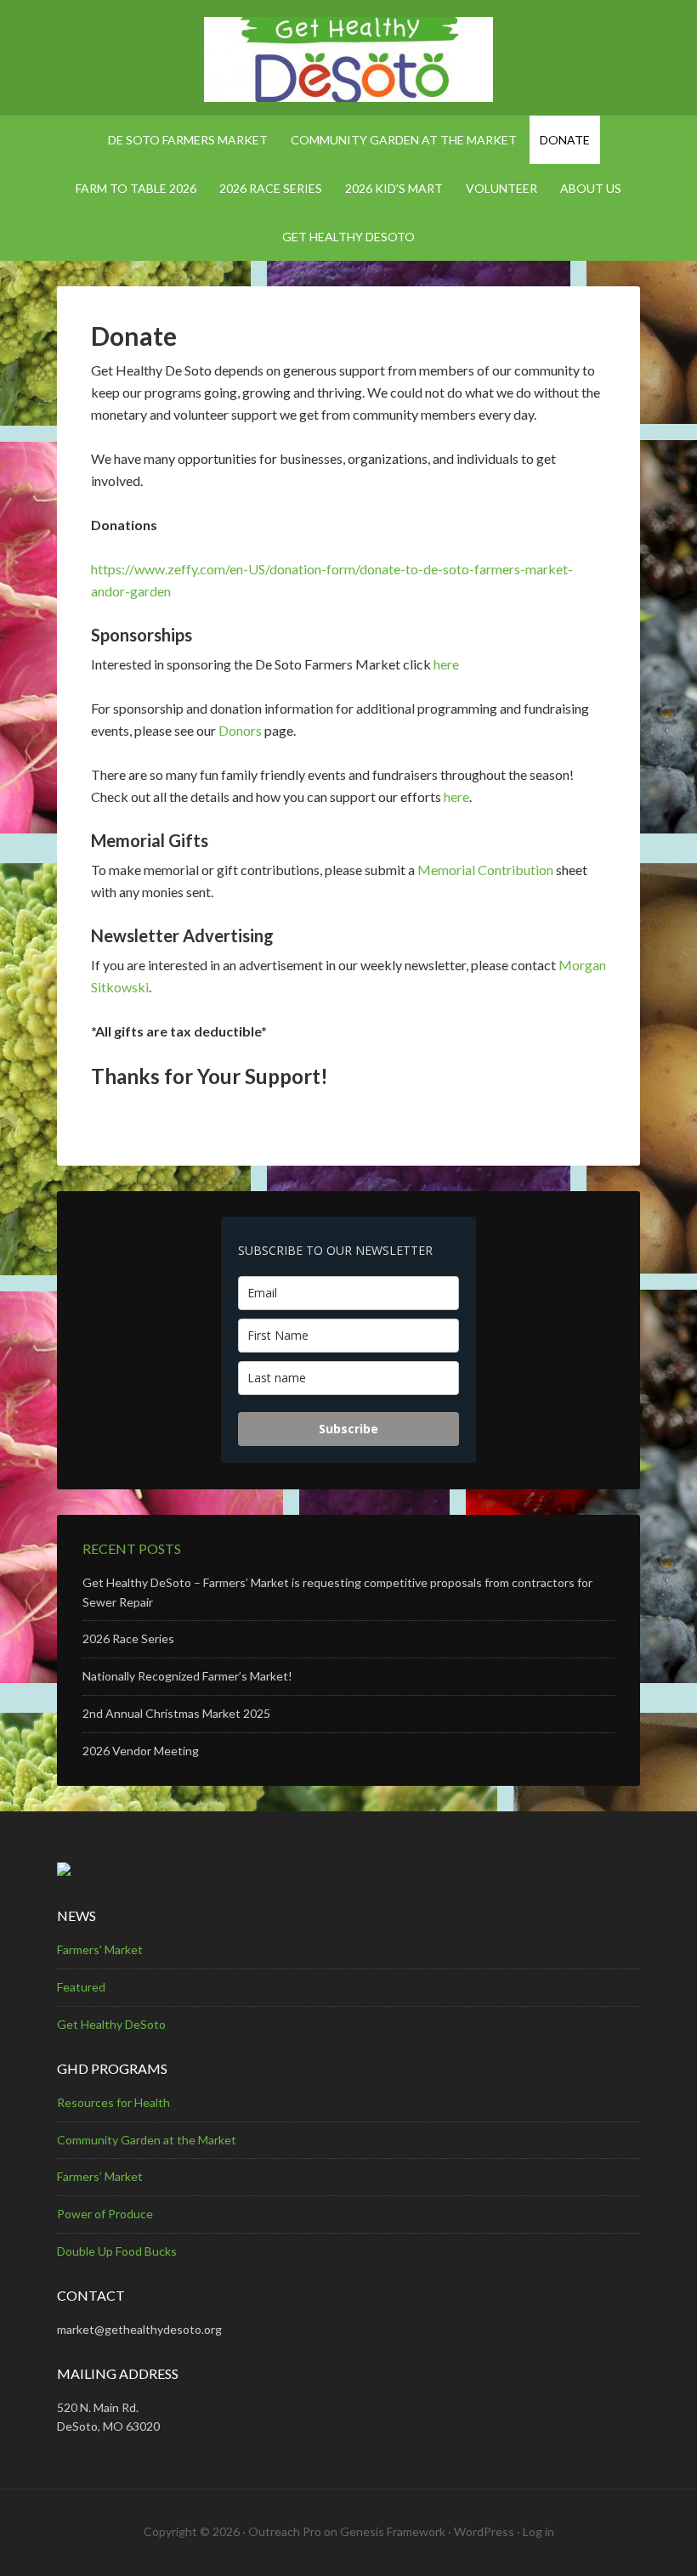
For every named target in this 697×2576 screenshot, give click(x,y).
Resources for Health (113, 2102)
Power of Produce (105, 2214)
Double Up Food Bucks (117, 2251)
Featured (81, 1987)
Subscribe (348, 1429)
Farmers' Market (100, 1949)
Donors (240, 730)
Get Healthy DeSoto (111, 2024)
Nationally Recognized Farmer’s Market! (187, 1676)
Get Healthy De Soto (348, 59)
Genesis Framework (393, 2531)
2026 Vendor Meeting (141, 1751)
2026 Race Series (128, 1638)
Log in (538, 2531)
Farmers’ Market (100, 2176)
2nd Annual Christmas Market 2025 (176, 1713)
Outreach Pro (285, 2531)
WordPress (484, 2531)
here (446, 664)
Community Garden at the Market (147, 2140)
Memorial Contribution (485, 870)
